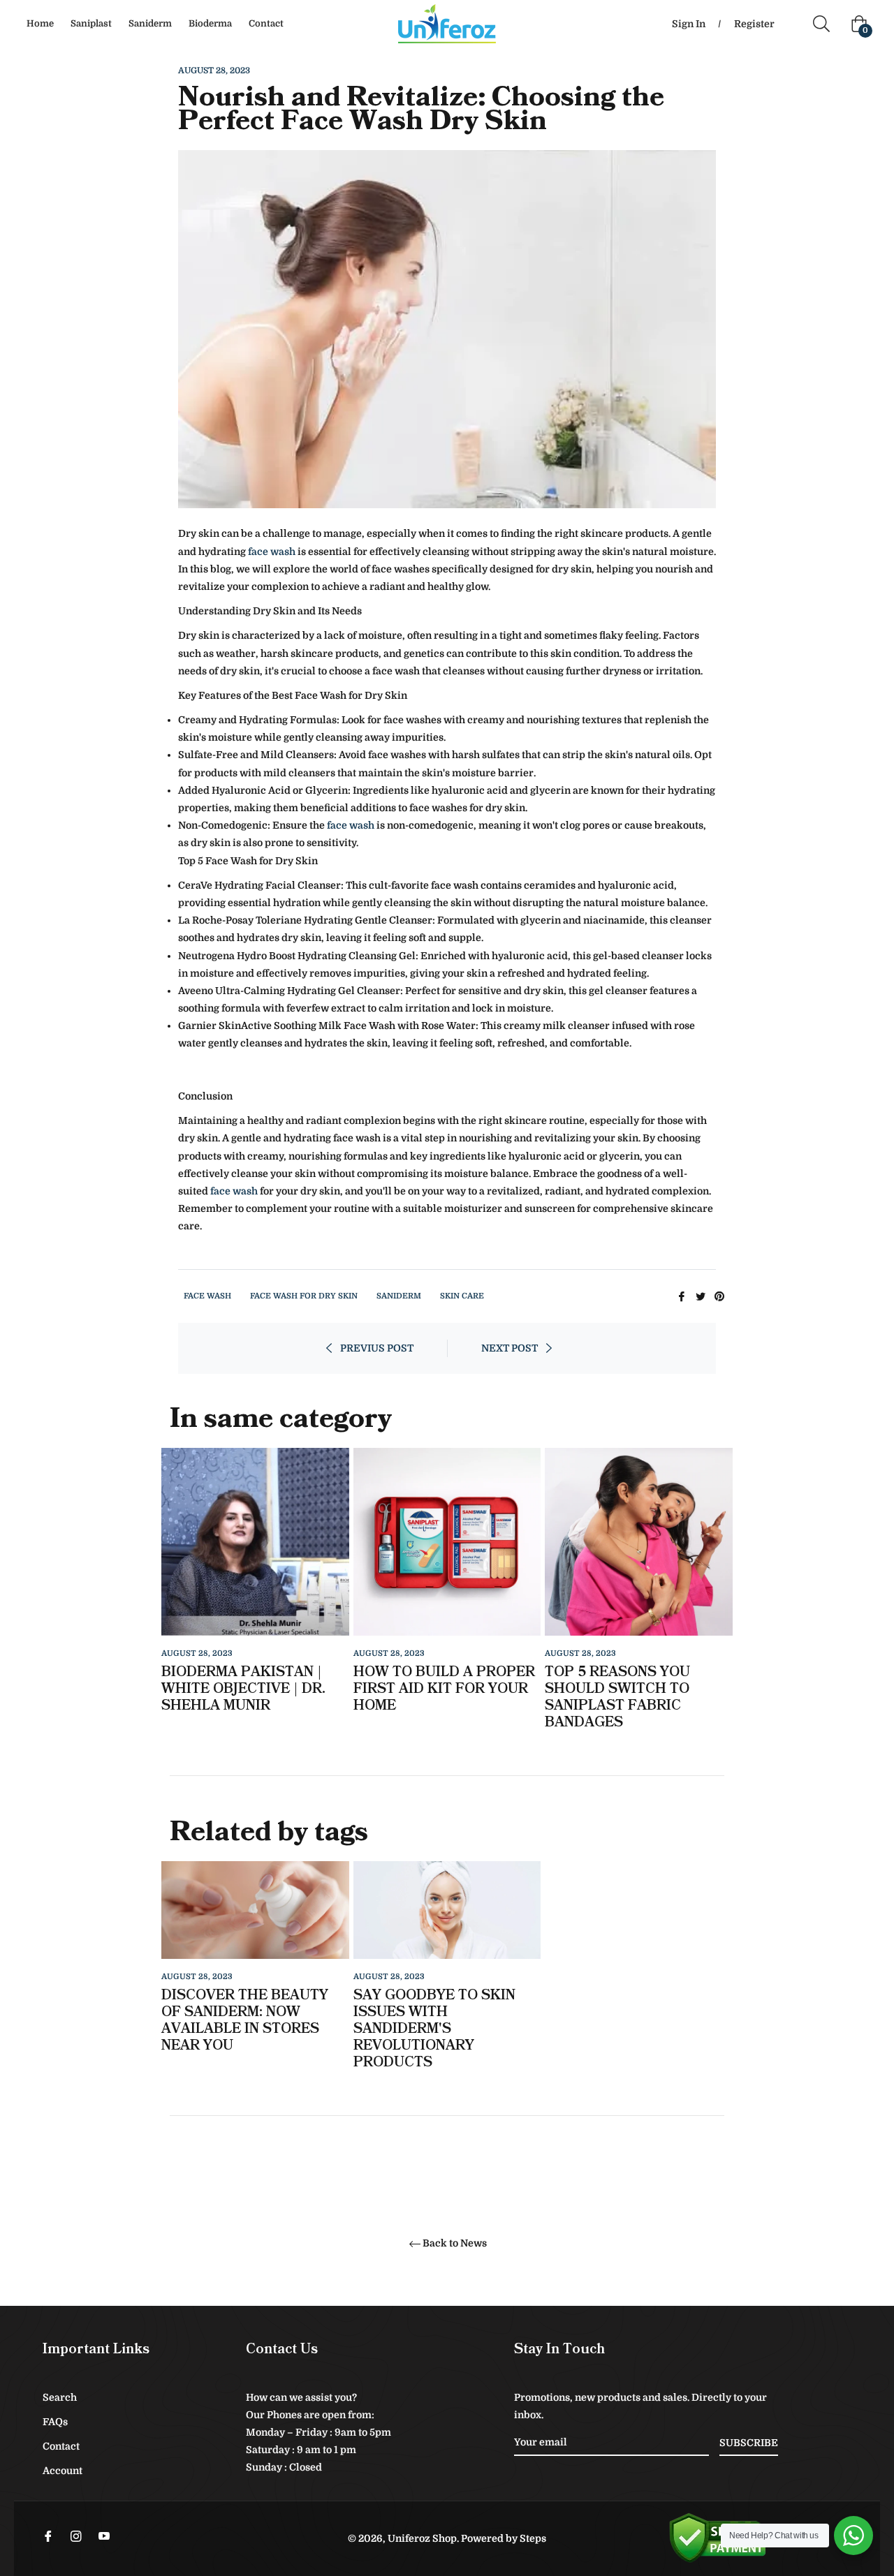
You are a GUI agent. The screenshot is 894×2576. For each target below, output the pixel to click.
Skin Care (462, 1296)
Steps (533, 2538)
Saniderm (399, 1296)
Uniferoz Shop (422, 2538)
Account (63, 2471)
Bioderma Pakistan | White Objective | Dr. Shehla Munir (243, 1689)
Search (60, 2397)
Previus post (377, 1348)
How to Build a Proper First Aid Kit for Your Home (444, 1689)
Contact (61, 2446)
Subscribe (749, 2443)
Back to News (455, 2243)
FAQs (55, 2422)
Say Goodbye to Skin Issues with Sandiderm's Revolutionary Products (434, 2029)
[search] (827, 24)
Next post (510, 1348)
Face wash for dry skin (304, 1296)
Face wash (207, 1296)
